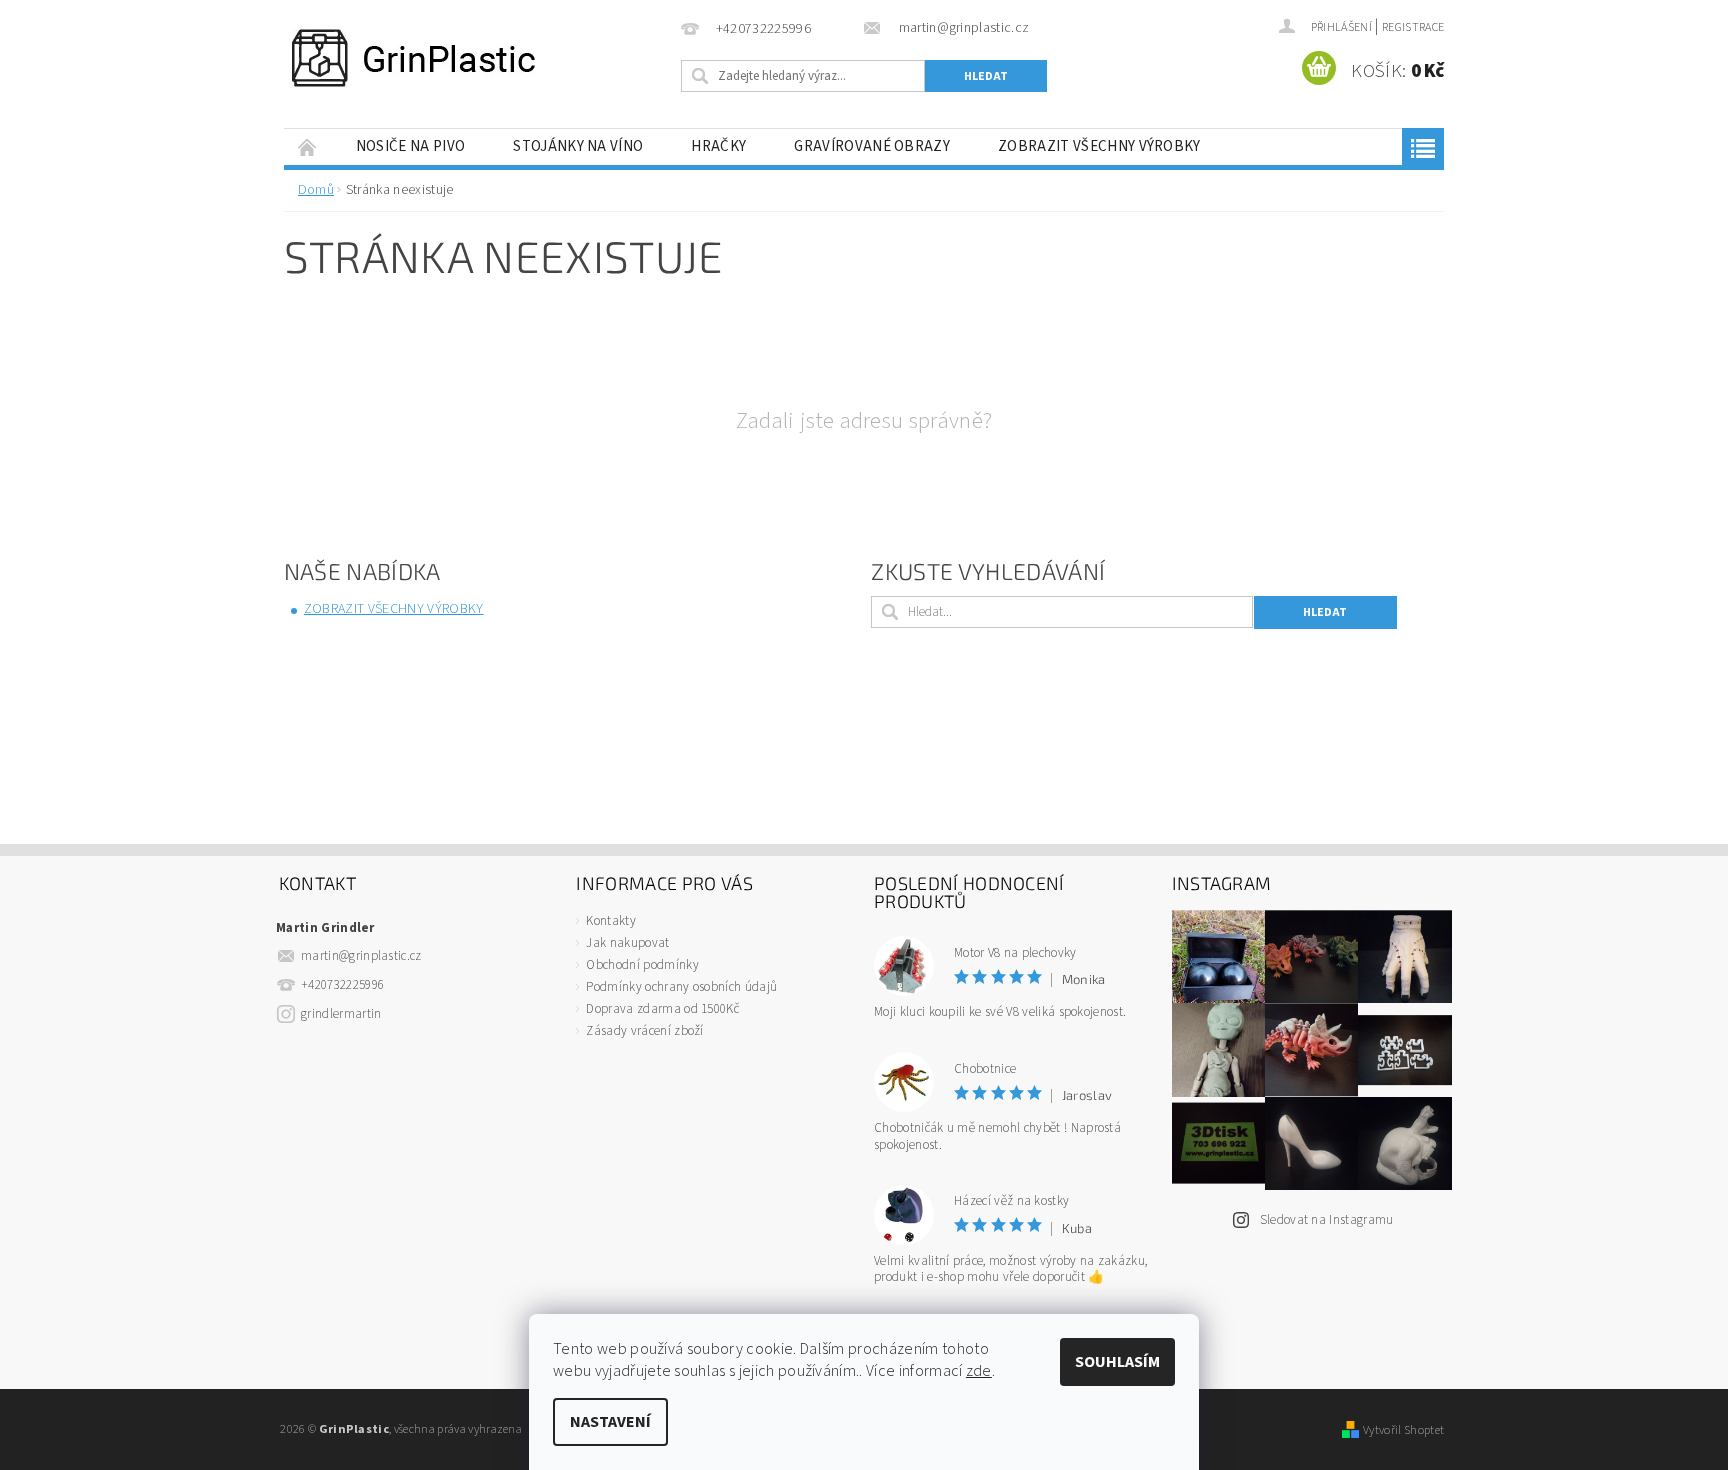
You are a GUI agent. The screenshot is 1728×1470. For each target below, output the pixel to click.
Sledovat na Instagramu (1327, 1220)
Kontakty (611, 921)
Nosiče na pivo (410, 146)
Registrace (1413, 27)
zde (979, 1371)
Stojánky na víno (578, 146)
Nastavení (610, 1422)
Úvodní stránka (308, 146)
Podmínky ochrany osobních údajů (681, 987)
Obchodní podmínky (642, 965)
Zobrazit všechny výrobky (1099, 146)
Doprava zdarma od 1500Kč (662, 1009)
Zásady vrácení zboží (644, 1031)
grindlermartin (341, 1014)
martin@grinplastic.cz (361, 956)
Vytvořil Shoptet (1403, 1430)
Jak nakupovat (627, 943)
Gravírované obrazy (872, 146)
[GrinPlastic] (413, 58)
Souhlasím (1117, 1362)
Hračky (718, 146)
